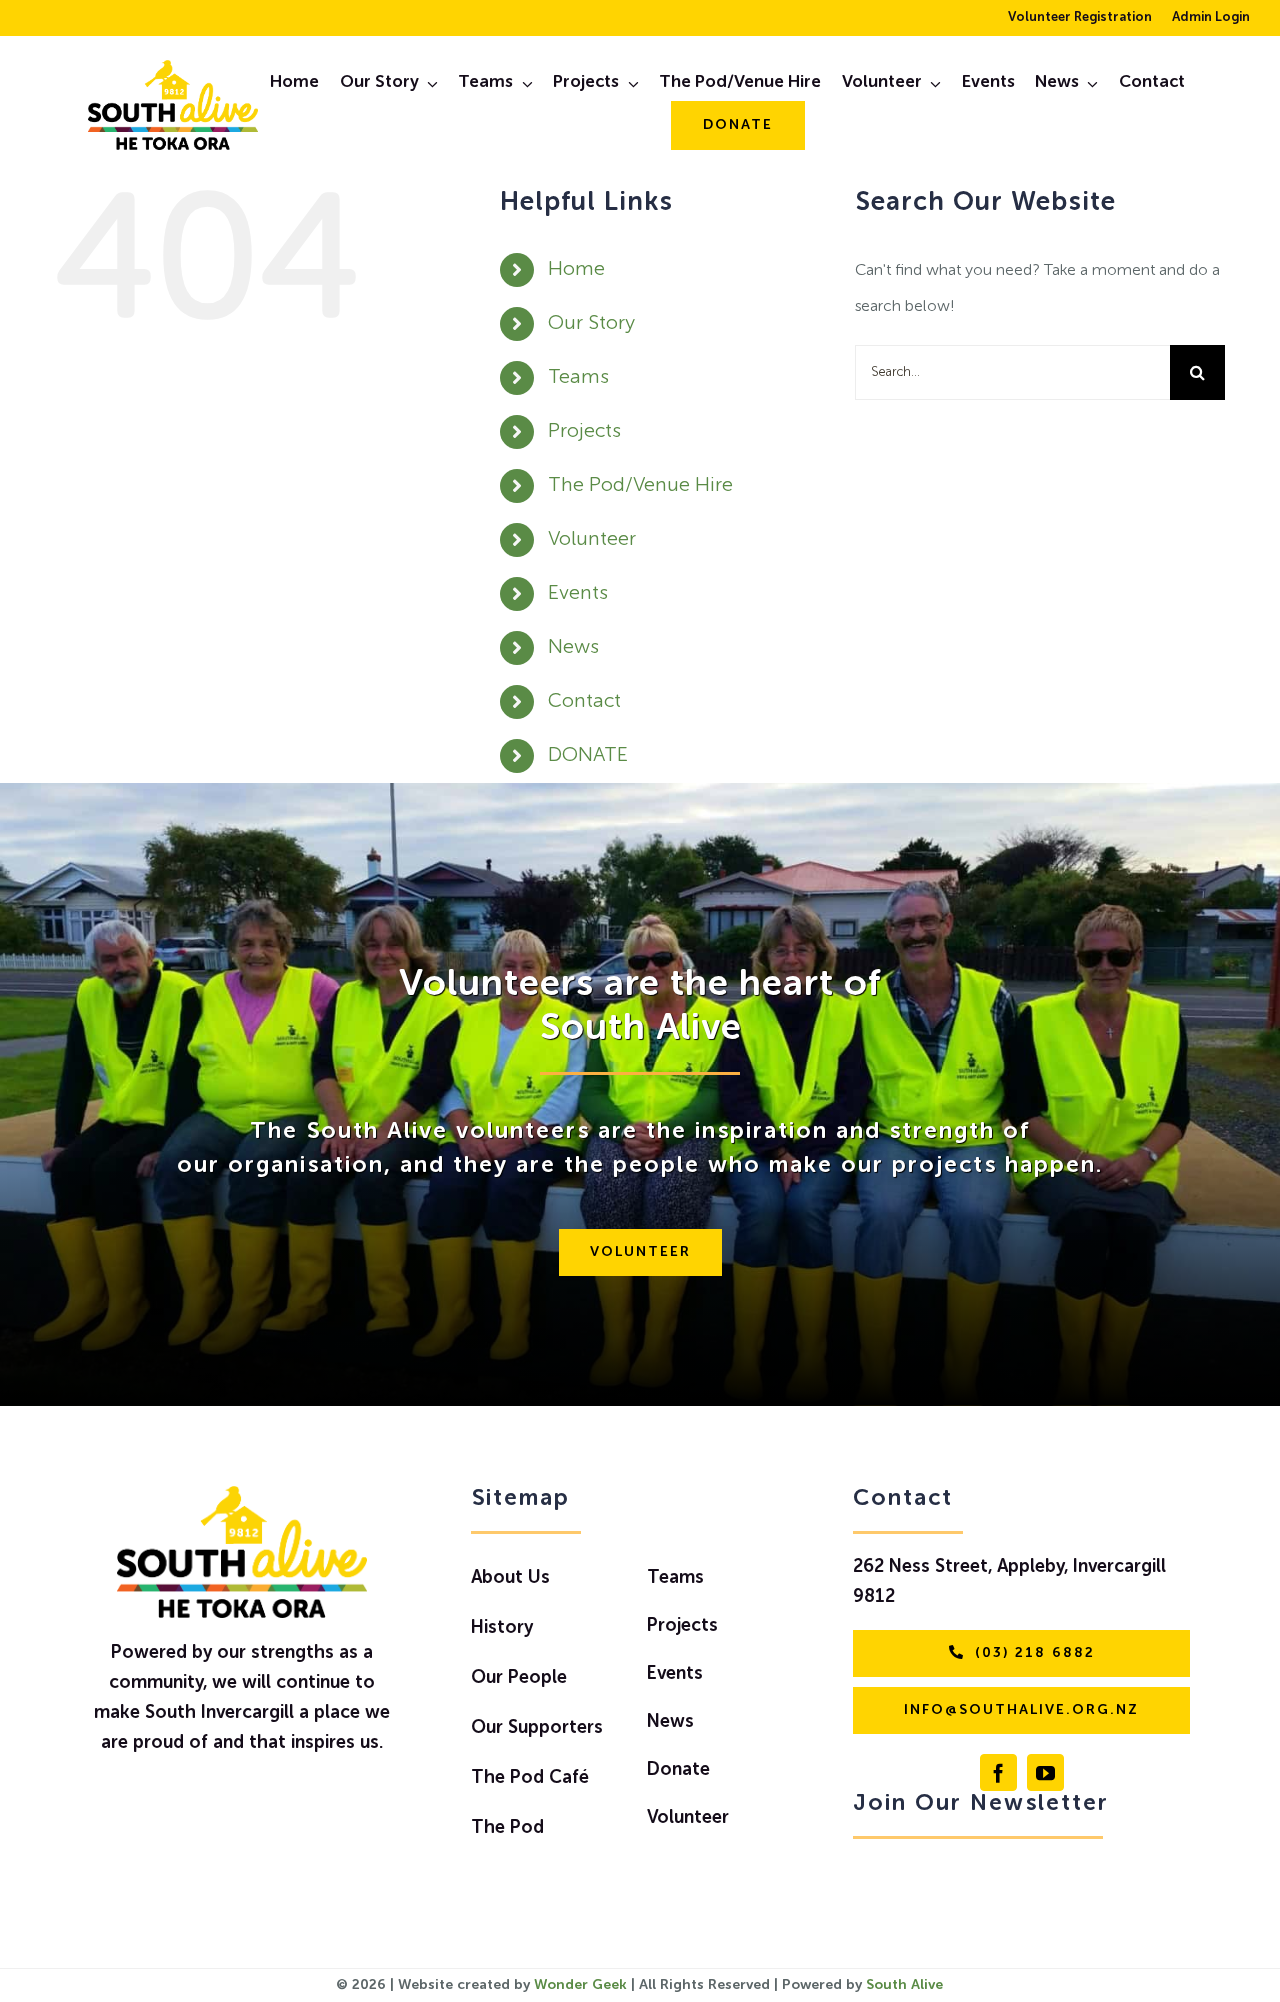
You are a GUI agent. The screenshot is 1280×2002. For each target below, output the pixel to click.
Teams (578, 378)
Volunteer (592, 540)
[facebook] (998, 1772)
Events (578, 594)
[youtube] (1045, 1772)
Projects (584, 432)
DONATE (588, 756)
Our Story (591, 324)
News (573, 648)
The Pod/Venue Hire (640, 486)
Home (576, 270)
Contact (584, 702)
